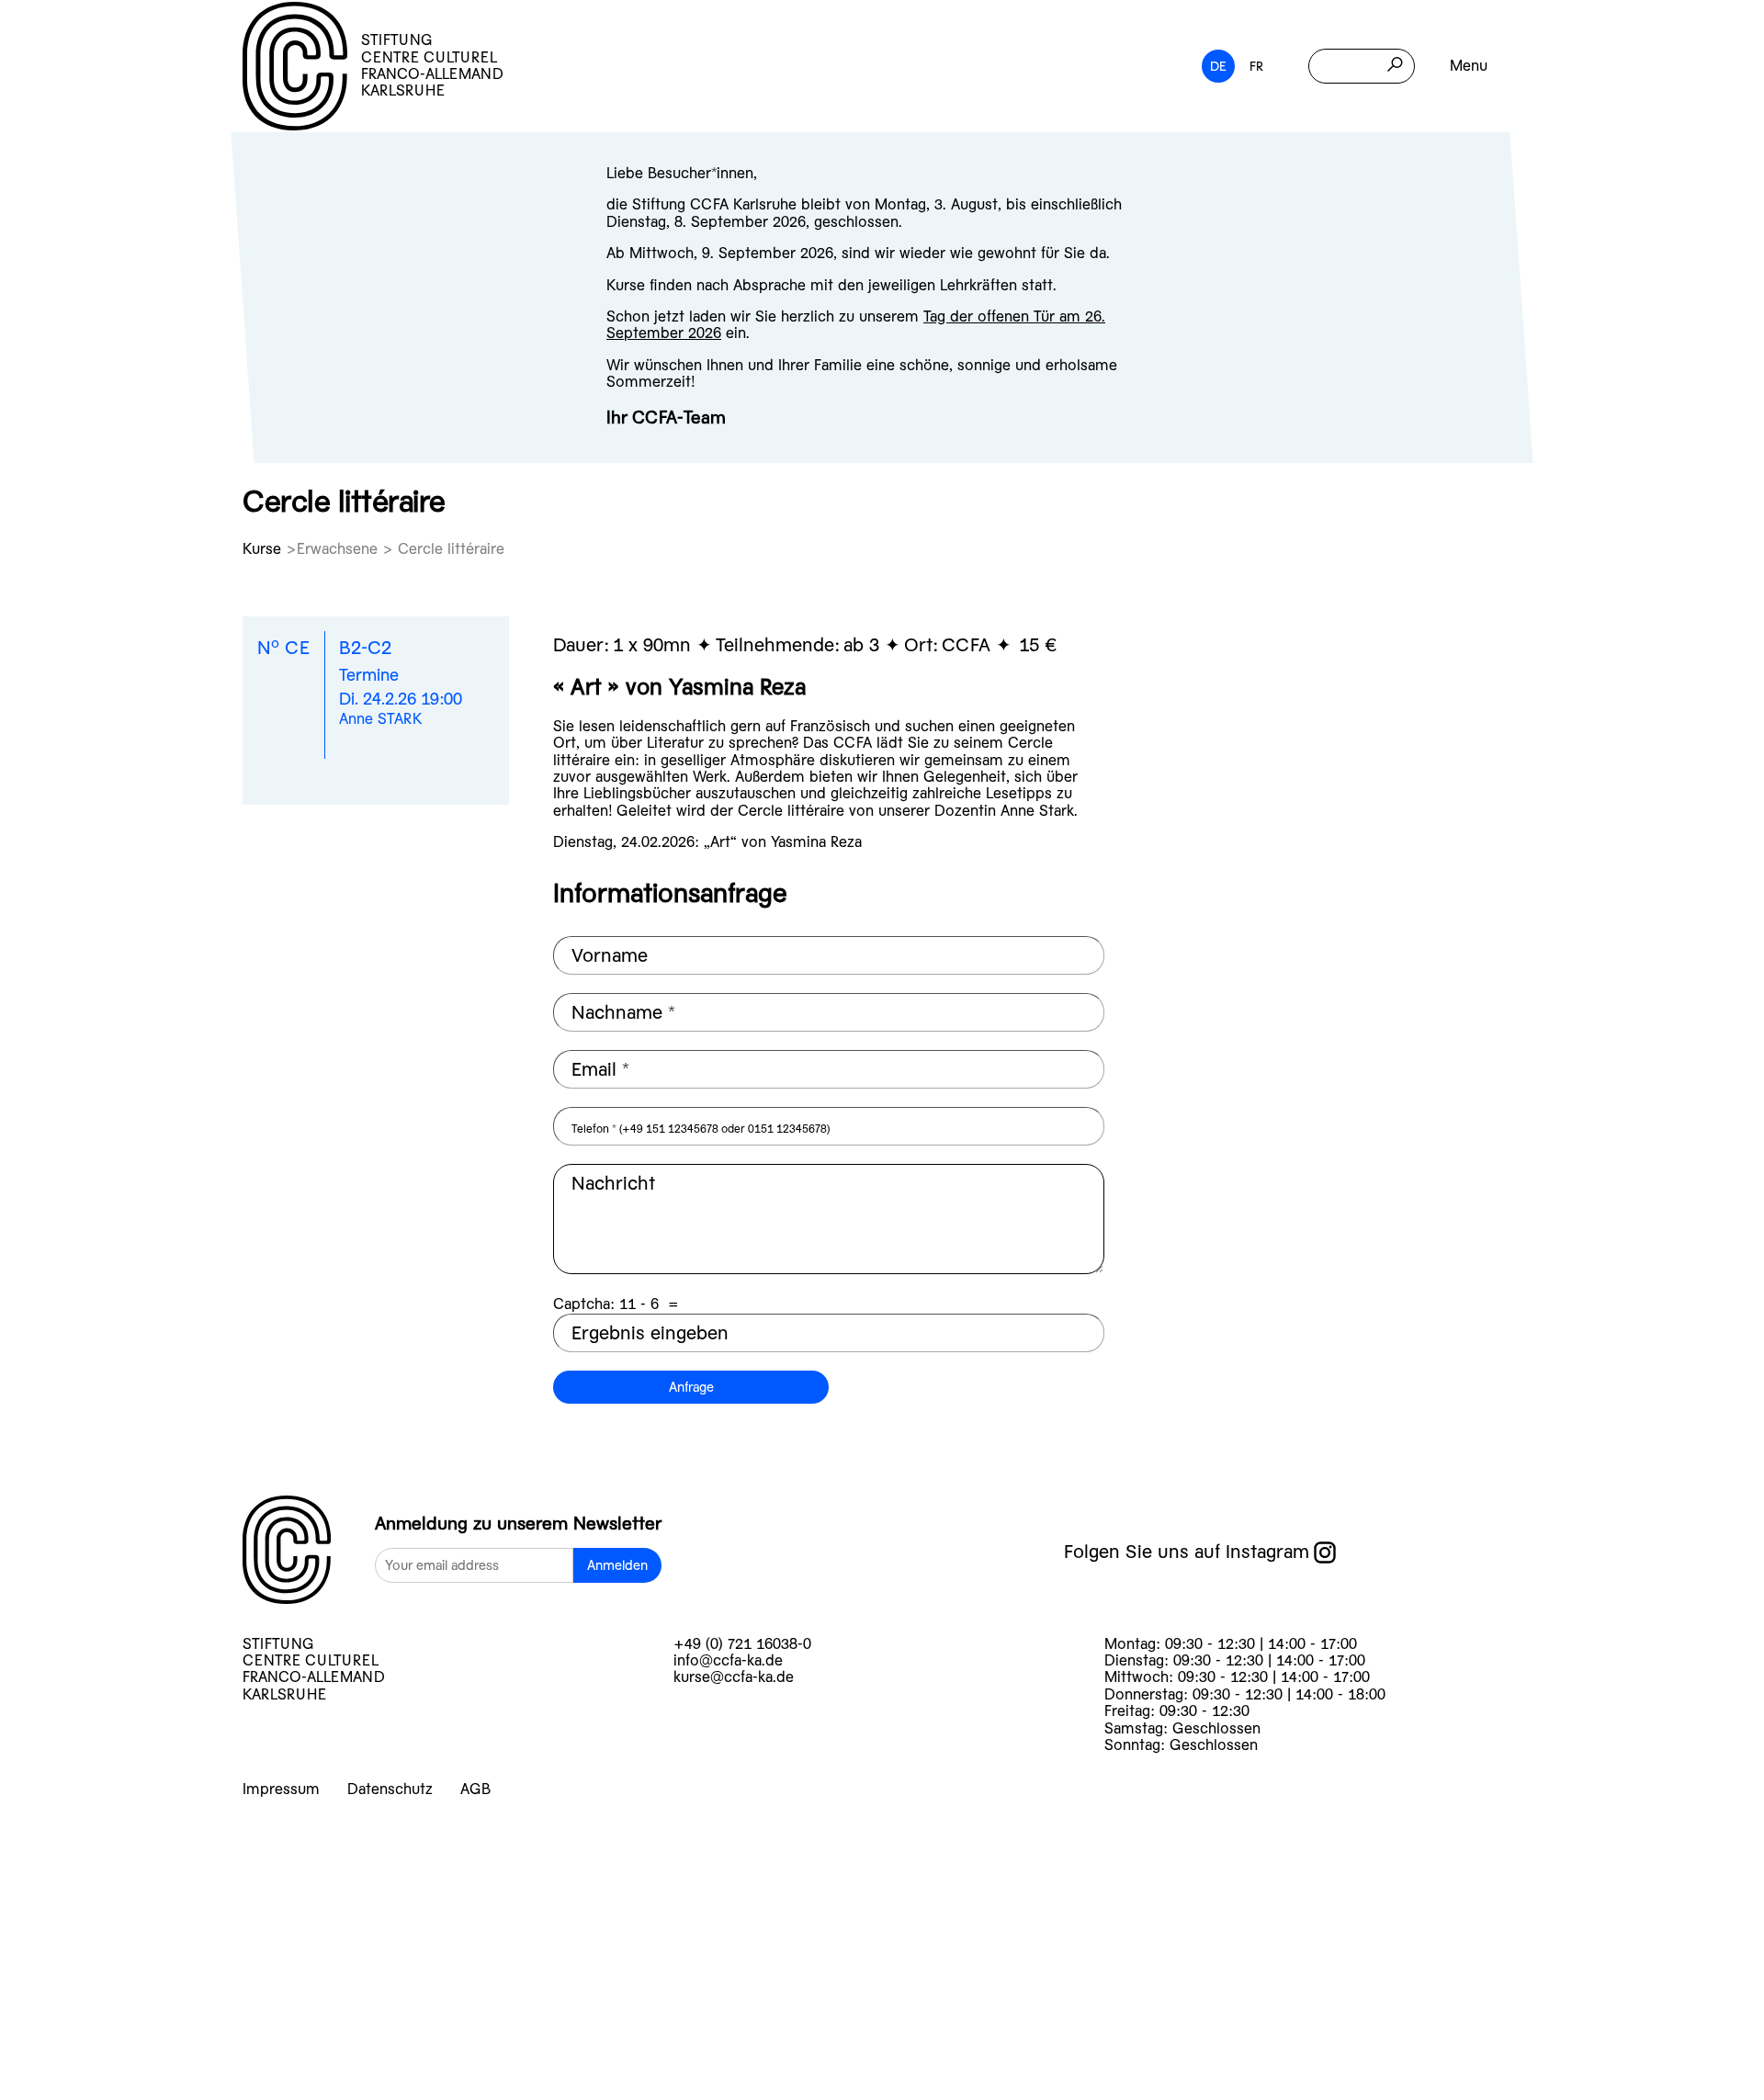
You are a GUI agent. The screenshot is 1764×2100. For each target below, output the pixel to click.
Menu (1469, 66)
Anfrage (691, 1387)
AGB (475, 1789)
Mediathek (125, 2028)
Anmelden (617, 1565)
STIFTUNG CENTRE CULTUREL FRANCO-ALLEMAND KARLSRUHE (432, 65)
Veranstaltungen (174, 1885)
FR (1256, 66)
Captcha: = (616, 1304)
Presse (91, 2076)
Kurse (264, 549)
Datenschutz (390, 1789)
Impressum (281, 1789)
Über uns (112, 1980)
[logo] (287, 1552)
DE (1218, 66)
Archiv (89, 1932)
